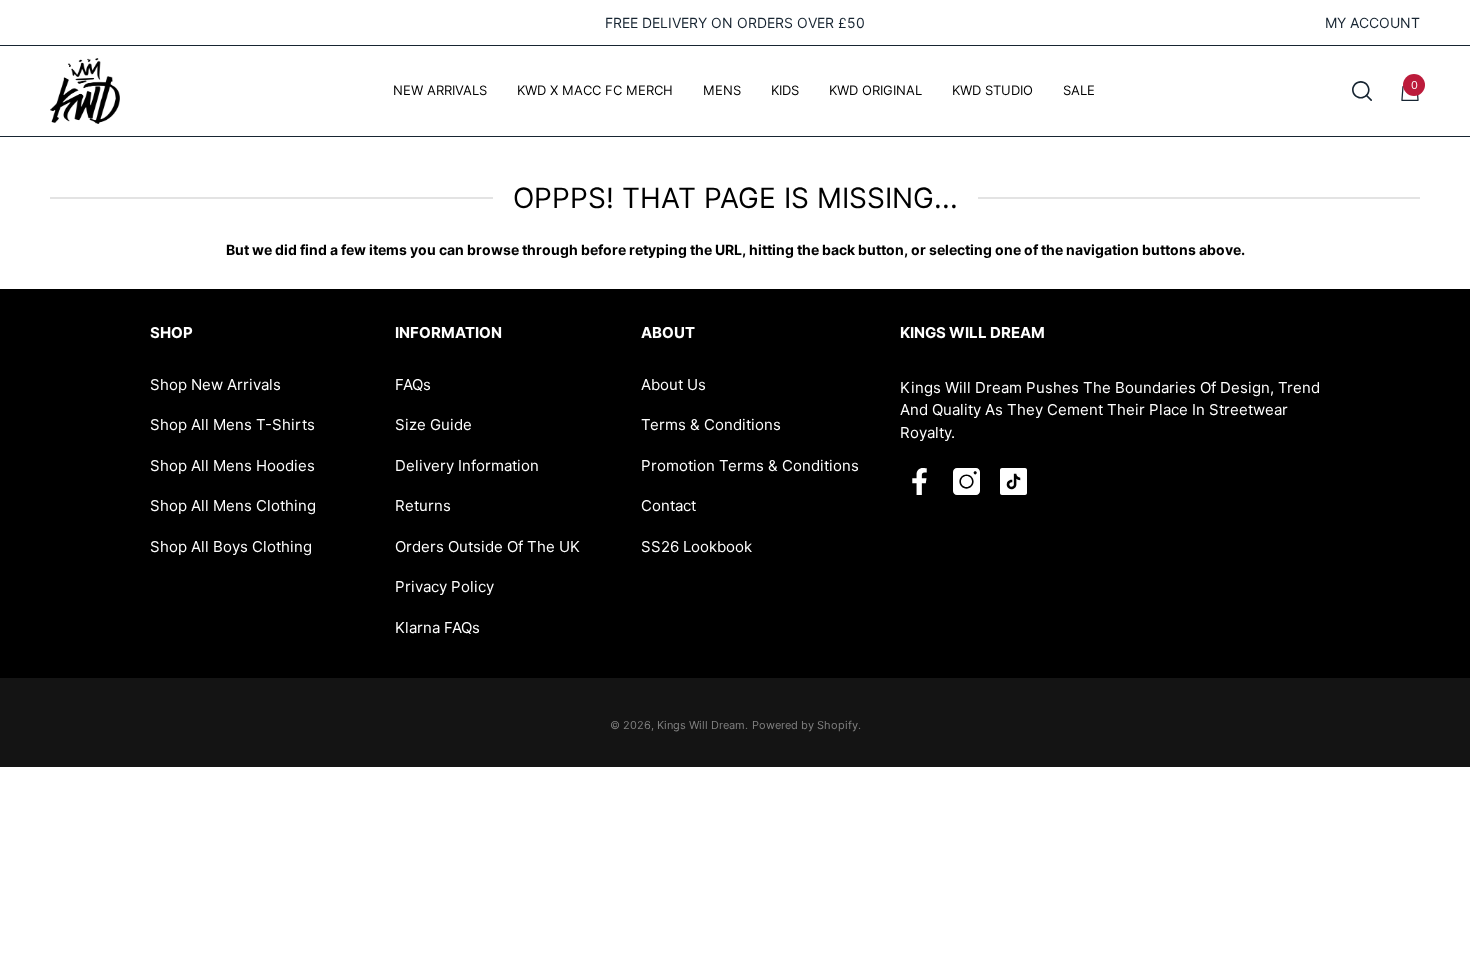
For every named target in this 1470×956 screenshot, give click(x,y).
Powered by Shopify (805, 725)
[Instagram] (966, 481)
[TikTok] (1013, 481)
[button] (1362, 91)
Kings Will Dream (701, 725)
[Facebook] (919, 481)
